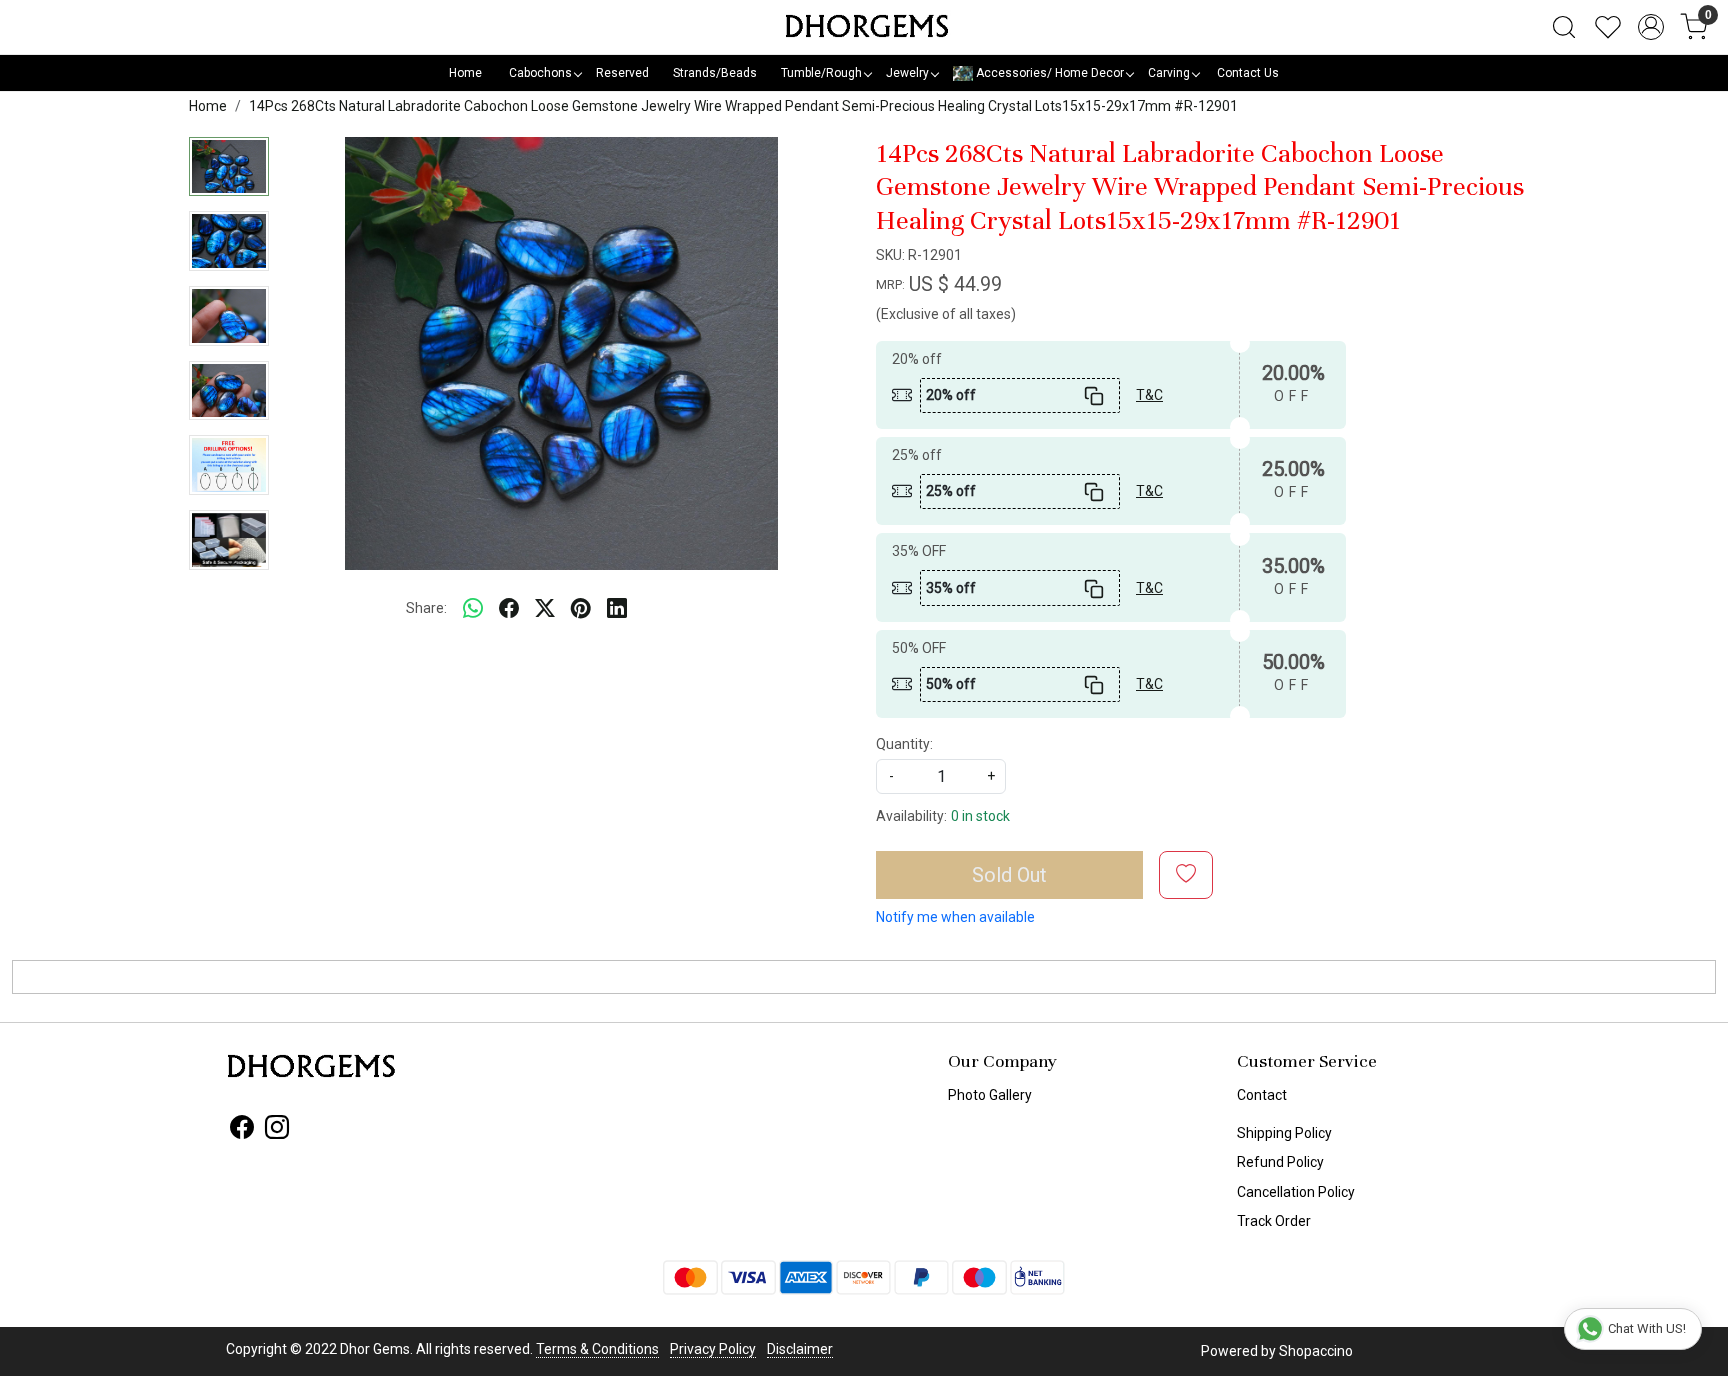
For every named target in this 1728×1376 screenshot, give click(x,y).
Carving (1169, 73)
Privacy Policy (713, 1349)
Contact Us (1248, 73)
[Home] (864, 27)
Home (465, 73)
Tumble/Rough (821, 73)
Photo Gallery (990, 1095)
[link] (1564, 27)
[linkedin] (617, 609)
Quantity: (904, 744)
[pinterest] (581, 609)
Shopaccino (1316, 1351)
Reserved (622, 73)
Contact (1262, 1095)
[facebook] (509, 609)
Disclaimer (800, 1349)
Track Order (1274, 1221)
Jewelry (907, 73)
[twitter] (545, 609)
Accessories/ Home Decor (1048, 73)
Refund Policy (1280, 1162)
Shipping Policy (1284, 1133)
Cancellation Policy (1296, 1192)
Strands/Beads (715, 73)
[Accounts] (1651, 27)
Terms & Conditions (597, 1349)
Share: (426, 608)
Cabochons (540, 73)
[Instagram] (277, 1131)
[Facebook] (242, 1131)
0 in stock (980, 816)
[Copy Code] (1095, 395)
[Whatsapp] (473, 609)
